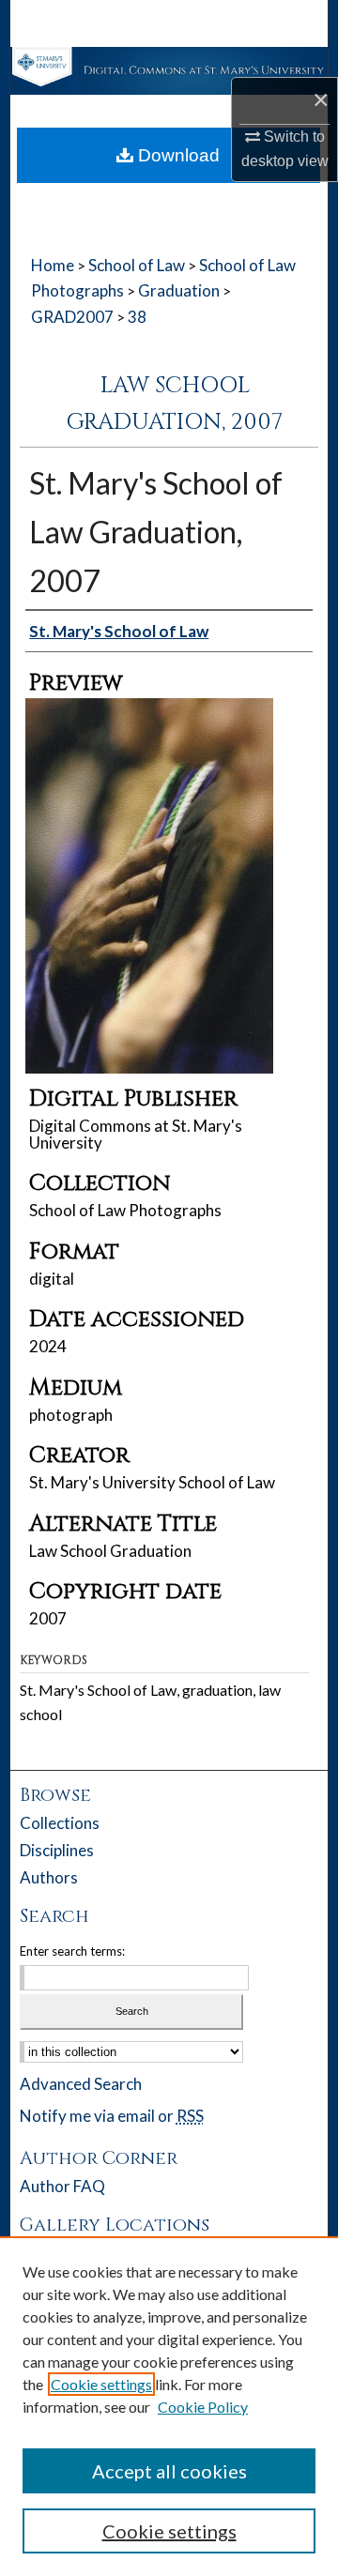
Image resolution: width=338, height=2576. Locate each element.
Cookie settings (101, 2384)
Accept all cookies (169, 2471)
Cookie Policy (203, 2407)
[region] (169, 2406)
